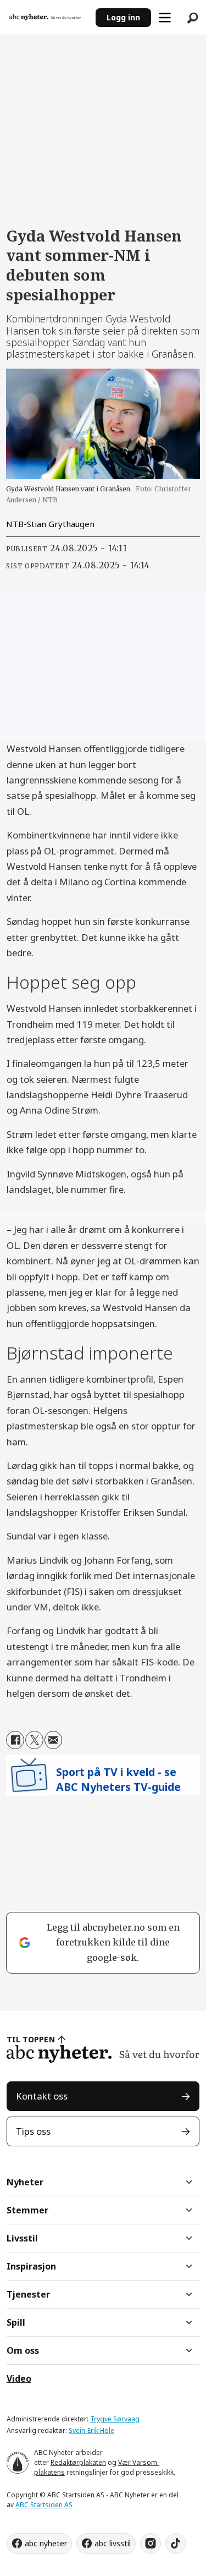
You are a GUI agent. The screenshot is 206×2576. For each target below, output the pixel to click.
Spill (16, 2322)
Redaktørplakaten (78, 2462)
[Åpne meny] (165, 18)
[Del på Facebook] (15, 1740)
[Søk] (192, 18)
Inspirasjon (31, 2266)
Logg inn (123, 17)
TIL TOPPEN (31, 2039)
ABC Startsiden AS (44, 2505)
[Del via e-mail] (54, 1740)
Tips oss (33, 2131)
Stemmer (27, 2210)
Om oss (23, 2350)
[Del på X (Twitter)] (34, 1740)
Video (19, 2378)
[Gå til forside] (48, 17)
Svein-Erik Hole (91, 2430)
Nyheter (25, 2182)
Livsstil (22, 2238)
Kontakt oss (42, 2096)
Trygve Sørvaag (115, 2419)
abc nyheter (46, 2543)
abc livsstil (113, 2543)
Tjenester (28, 2294)
